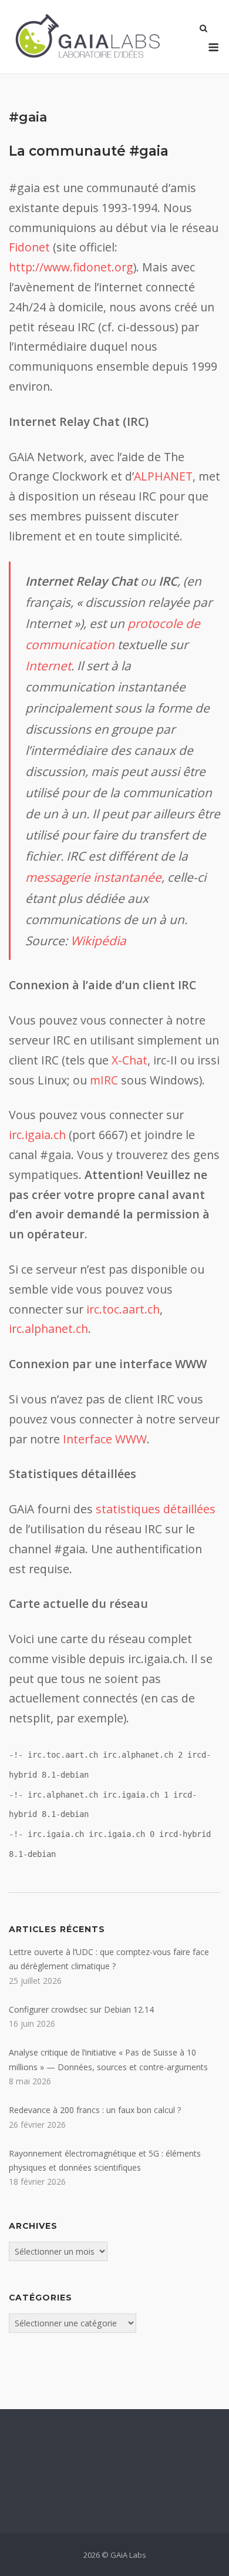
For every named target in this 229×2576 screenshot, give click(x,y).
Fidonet (29, 247)
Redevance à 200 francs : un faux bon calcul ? (95, 2110)
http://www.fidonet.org (71, 267)
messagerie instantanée (93, 877)
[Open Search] (203, 29)
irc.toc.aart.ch (123, 1309)
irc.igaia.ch (37, 1135)
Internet (48, 666)
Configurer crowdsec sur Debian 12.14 (81, 2009)
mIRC (104, 1080)
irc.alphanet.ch (48, 1329)
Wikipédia (98, 941)
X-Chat (129, 1060)
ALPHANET (163, 476)
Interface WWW (105, 1439)
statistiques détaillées (156, 1509)
